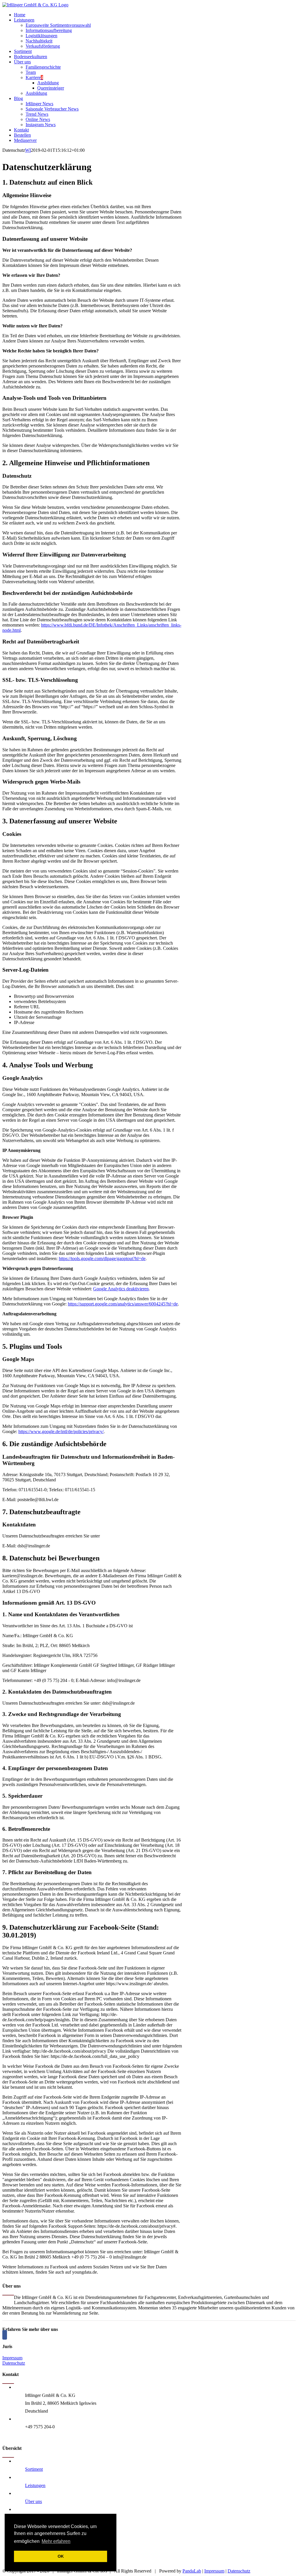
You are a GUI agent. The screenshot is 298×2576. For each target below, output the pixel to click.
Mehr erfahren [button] (56, 2541)
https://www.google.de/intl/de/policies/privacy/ (61, 1431)
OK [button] (61, 2556)
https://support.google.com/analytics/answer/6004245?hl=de (123, 1304)
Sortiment (34, 2469)
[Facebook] (5, 2335)
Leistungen (35, 2485)
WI (28, 150)
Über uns (33, 2501)
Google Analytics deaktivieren (121, 1289)
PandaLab (192, 2571)
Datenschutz (14, 2363)
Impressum (12, 2358)
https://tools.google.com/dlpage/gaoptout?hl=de (102, 1258)
